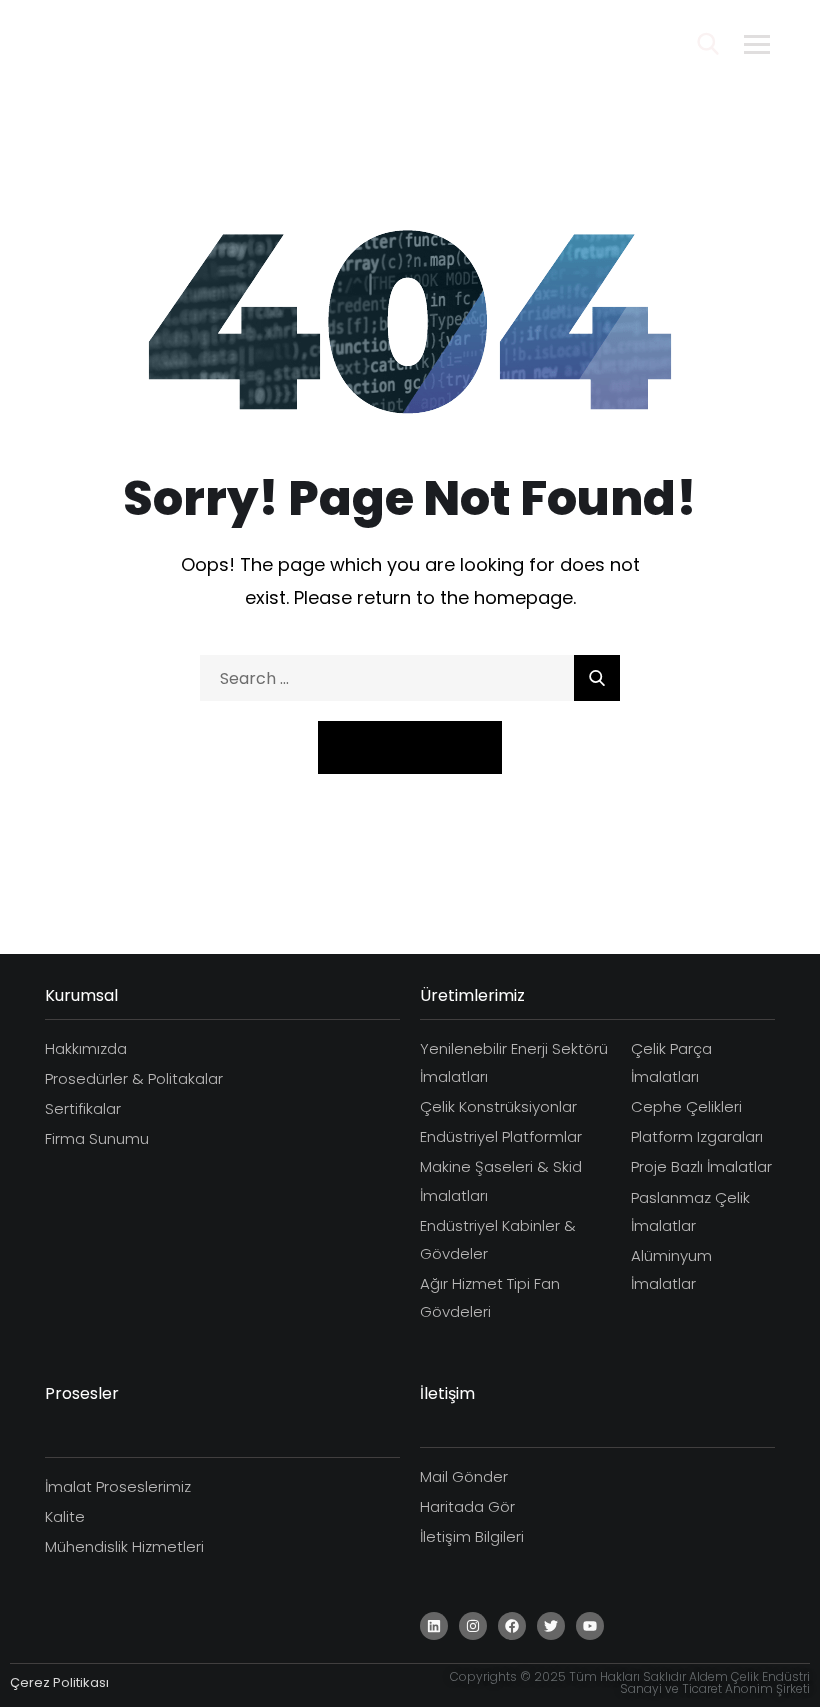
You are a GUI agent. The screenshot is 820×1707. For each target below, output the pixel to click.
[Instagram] (473, 1626)
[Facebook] (512, 1626)
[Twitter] (551, 1626)
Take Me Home (410, 746)
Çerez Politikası (59, 1682)
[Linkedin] (434, 1626)
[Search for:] (410, 678)
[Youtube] (590, 1626)
